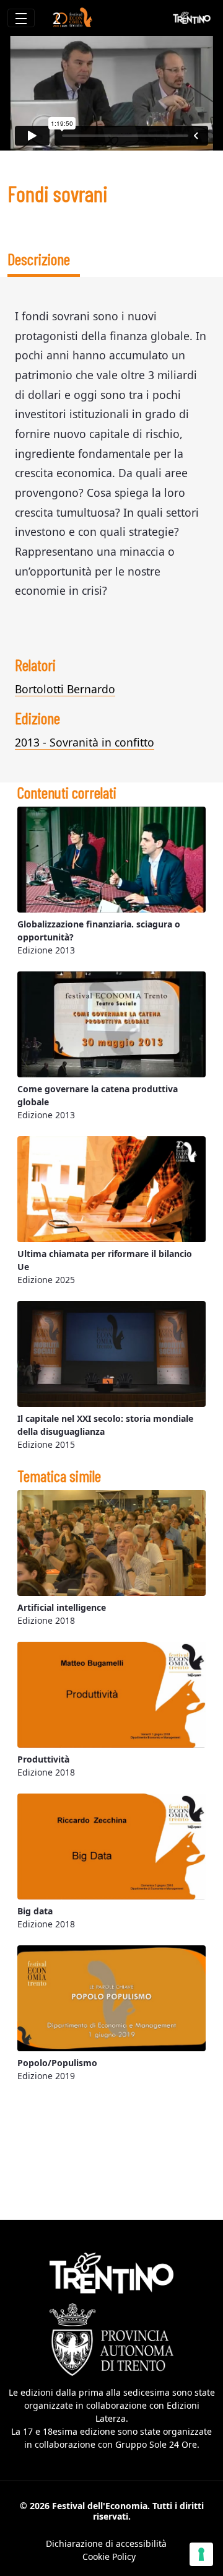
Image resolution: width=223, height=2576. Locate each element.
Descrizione (39, 259)
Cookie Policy (109, 2556)
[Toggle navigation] (21, 18)
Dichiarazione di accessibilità (106, 2543)
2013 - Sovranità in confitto (85, 742)
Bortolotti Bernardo (65, 689)
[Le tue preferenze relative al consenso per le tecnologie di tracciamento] (201, 2554)
